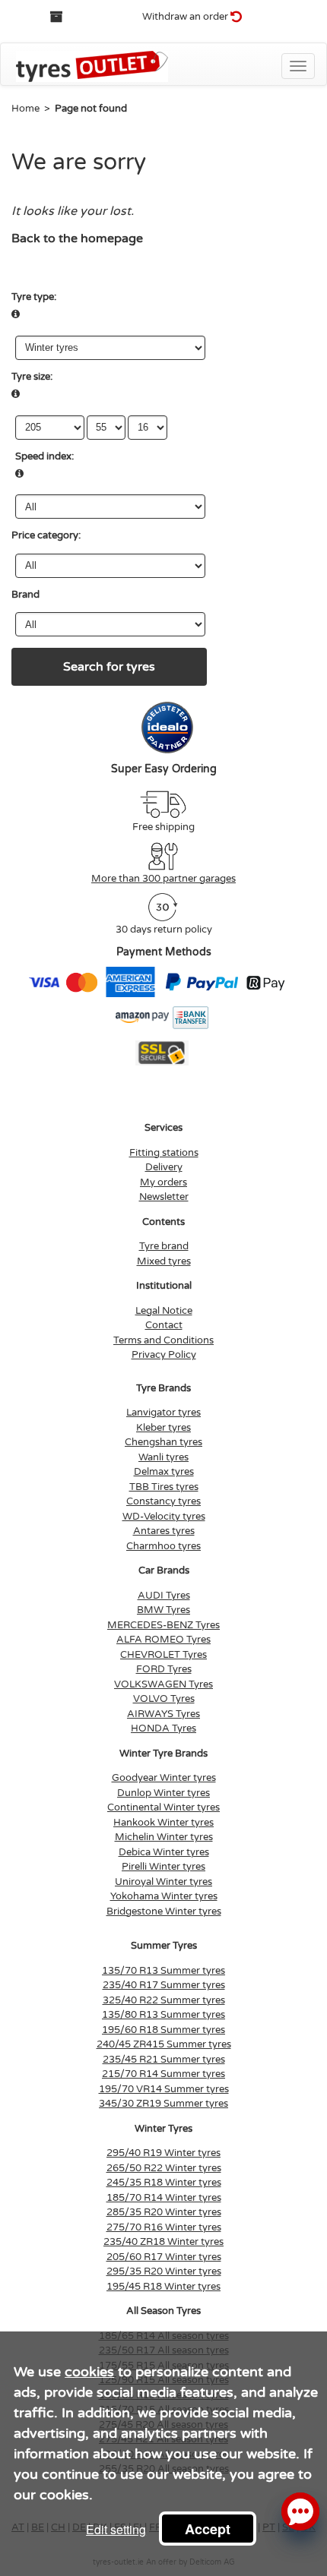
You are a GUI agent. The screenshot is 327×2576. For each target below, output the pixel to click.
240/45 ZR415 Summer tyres (164, 2044)
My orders (163, 1182)
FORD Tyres (164, 1669)
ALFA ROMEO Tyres (163, 1640)
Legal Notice (164, 1311)
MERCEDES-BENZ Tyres (163, 1625)
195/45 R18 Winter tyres (163, 2287)
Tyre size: (32, 377)
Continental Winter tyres (163, 1807)
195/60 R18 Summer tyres (163, 2030)
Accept (208, 2529)
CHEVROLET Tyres (163, 1655)
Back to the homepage (77, 238)
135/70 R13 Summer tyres (163, 1971)
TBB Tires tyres (164, 1487)
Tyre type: (34, 297)
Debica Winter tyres (164, 1852)
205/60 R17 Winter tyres (164, 2257)
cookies (89, 2372)
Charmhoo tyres (163, 1546)
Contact (164, 1325)
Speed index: (44, 456)
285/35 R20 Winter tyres (164, 2212)
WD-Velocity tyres (164, 1517)
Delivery (164, 1167)
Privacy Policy (164, 1355)
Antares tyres (164, 1531)
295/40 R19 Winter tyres (163, 2153)
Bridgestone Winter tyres (164, 1911)
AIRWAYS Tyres (163, 1714)
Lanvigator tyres (163, 1413)
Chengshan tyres (163, 1442)
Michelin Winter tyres (164, 1837)
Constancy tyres (163, 1501)
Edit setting (116, 2529)
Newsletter (164, 1197)
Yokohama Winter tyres (164, 1896)
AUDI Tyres (164, 1596)
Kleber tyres (163, 1428)
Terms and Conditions (163, 1340)
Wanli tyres (163, 1457)
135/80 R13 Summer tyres (163, 2015)
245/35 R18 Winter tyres (164, 2183)
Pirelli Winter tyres (163, 1867)
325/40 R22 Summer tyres (164, 2000)
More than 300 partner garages (163, 879)
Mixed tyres (164, 1261)
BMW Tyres (163, 1610)
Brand (25, 595)
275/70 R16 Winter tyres (164, 2227)
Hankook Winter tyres (163, 1823)
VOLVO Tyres (164, 1699)
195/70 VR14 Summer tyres (164, 2089)
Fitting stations (164, 1153)
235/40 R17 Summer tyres (164, 1985)
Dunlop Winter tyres (163, 1793)
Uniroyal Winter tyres (163, 1882)
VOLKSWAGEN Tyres (163, 1684)
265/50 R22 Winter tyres (164, 2168)
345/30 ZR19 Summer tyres (163, 2104)
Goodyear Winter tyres (164, 1778)
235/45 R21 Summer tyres (164, 2060)
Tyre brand (164, 1246)
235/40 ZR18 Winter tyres (163, 2242)
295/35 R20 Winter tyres (164, 2271)
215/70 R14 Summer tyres (163, 2074)
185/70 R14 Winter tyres (164, 2198)
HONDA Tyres (163, 1728)
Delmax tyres (164, 1472)
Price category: (46, 535)
